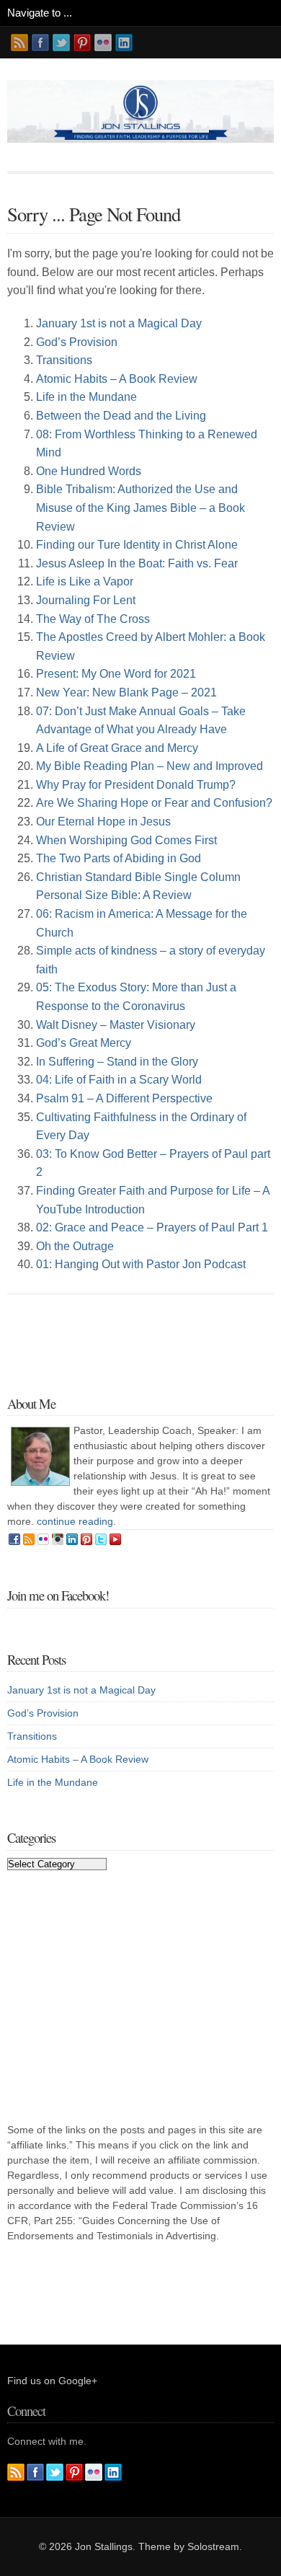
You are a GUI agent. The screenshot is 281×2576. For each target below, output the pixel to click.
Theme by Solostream (189, 2546)
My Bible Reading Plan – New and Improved (150, 766)
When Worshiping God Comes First (126, 840)
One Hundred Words (89, 471)
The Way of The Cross (93, 619)
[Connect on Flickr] (103, 43)
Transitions (64, 360)
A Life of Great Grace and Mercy (117, 748)
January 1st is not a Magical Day (119, 323)
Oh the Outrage (75, 1246)
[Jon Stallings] (140, 139)
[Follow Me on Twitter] (61, 43)
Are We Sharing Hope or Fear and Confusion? (154, 803)
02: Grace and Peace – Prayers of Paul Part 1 (152, 1227)
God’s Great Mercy (84, 1043)
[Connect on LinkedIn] (124, 43)
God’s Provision (77, 342)
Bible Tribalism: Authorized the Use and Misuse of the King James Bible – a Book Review (140, 508)
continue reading (75, 1521)
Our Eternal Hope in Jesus (103, 822)
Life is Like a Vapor (85, 581)
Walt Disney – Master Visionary (116, 1025)
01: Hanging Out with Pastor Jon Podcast (141, 1264)
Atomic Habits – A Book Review (117, 379)
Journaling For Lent (86, 600)
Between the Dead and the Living (121, 416)
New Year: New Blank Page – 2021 (126, 692)
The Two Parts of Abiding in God (119, 858)
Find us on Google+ (52, 2381)
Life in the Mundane (86, 397)
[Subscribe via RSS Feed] (19, 43)
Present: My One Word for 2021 (116, 674)
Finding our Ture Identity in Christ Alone (137, 545)
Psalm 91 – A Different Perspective (124, 1098)
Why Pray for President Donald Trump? (136, 785)
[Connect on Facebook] (40, 43)
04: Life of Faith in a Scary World (119, 1080)
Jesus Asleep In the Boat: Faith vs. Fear (137, 563)
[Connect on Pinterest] (82, 43)
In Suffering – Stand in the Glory (117, 1062)
